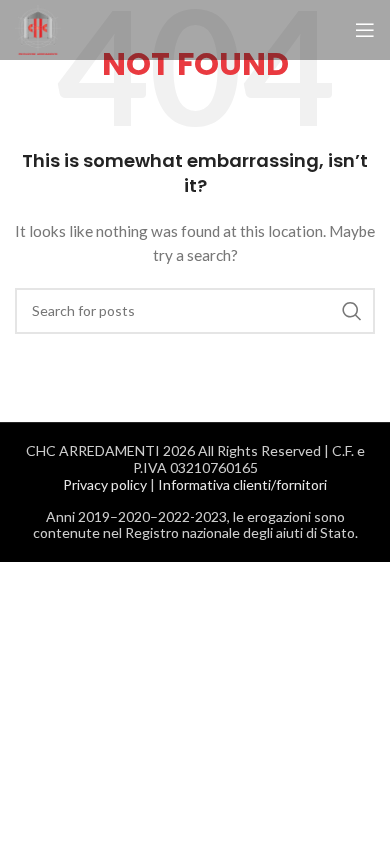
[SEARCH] (352, 311)
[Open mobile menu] (365, 30)
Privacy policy (105, 484)
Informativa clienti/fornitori (242, 484)
